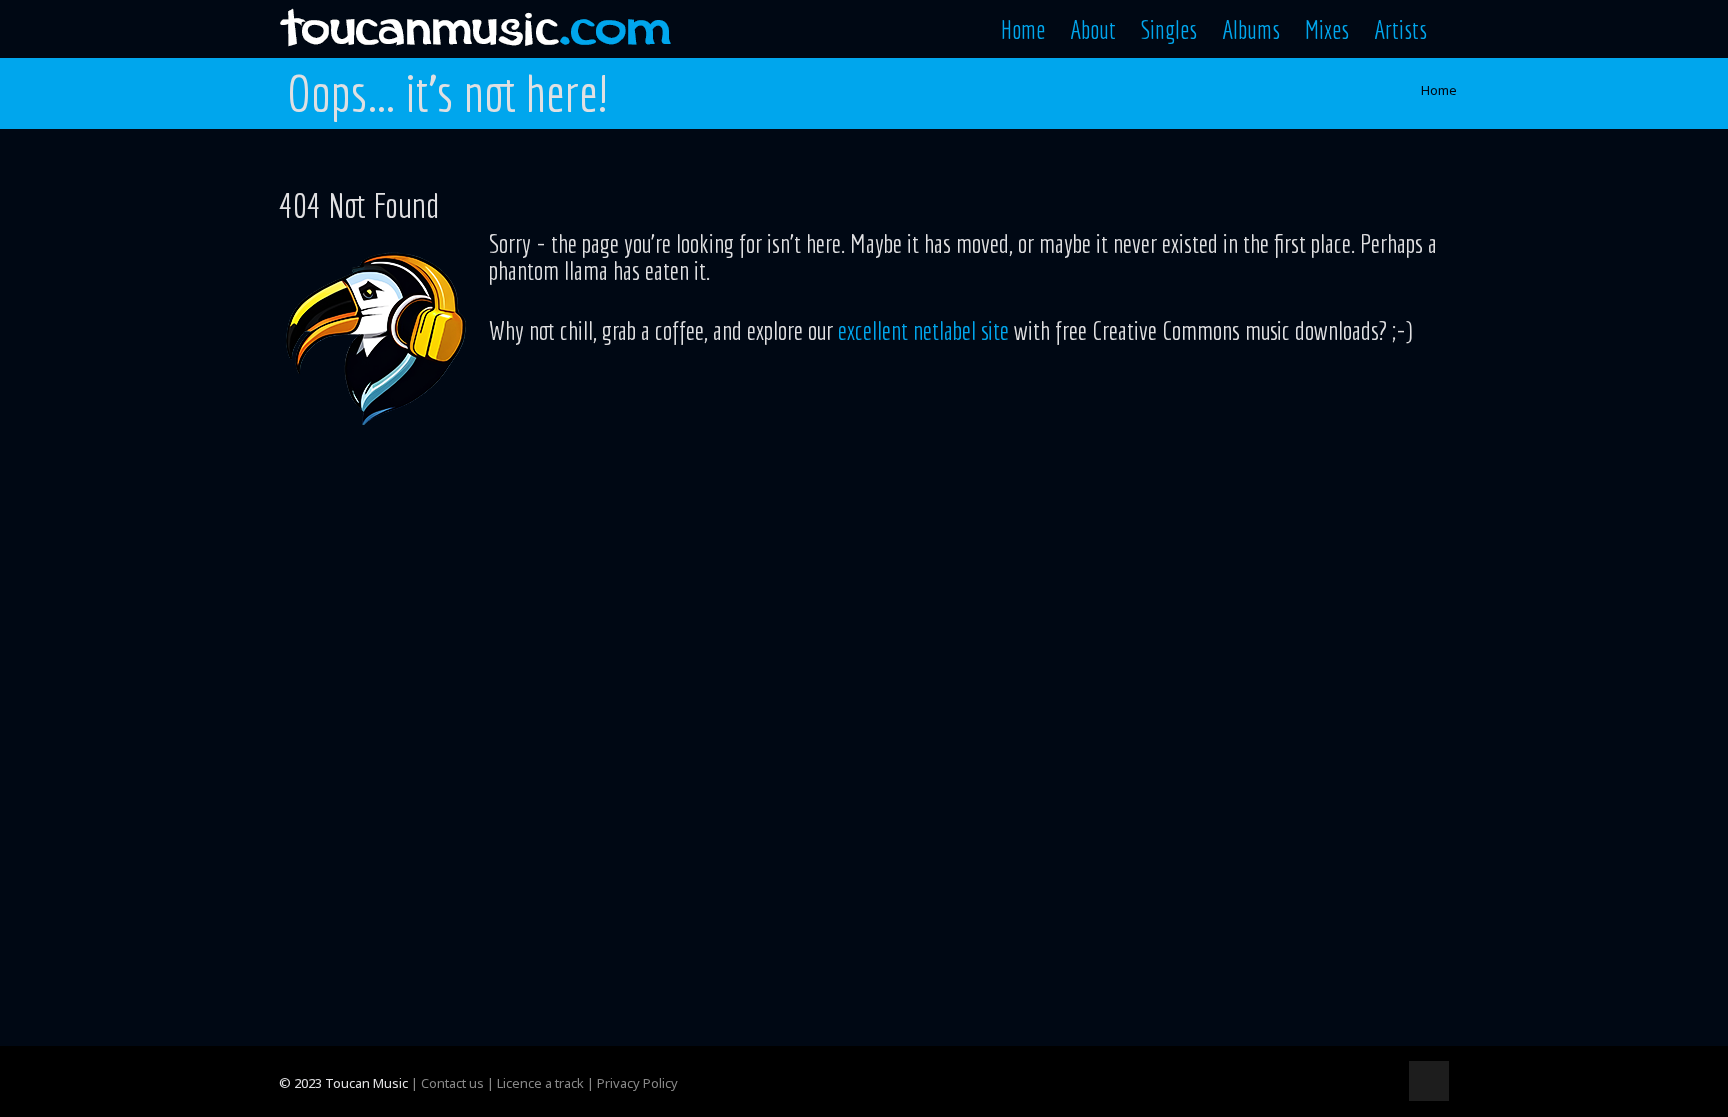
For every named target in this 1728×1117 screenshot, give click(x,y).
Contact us (452, 1083)
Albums (1251, 29)
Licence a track (540, 1083)
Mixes (1327, 29)
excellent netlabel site (923, 330)
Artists (1400, 29)
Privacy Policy (637, 1083)
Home (1023, 29)
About (1093, 29)
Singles (1169, 29)
